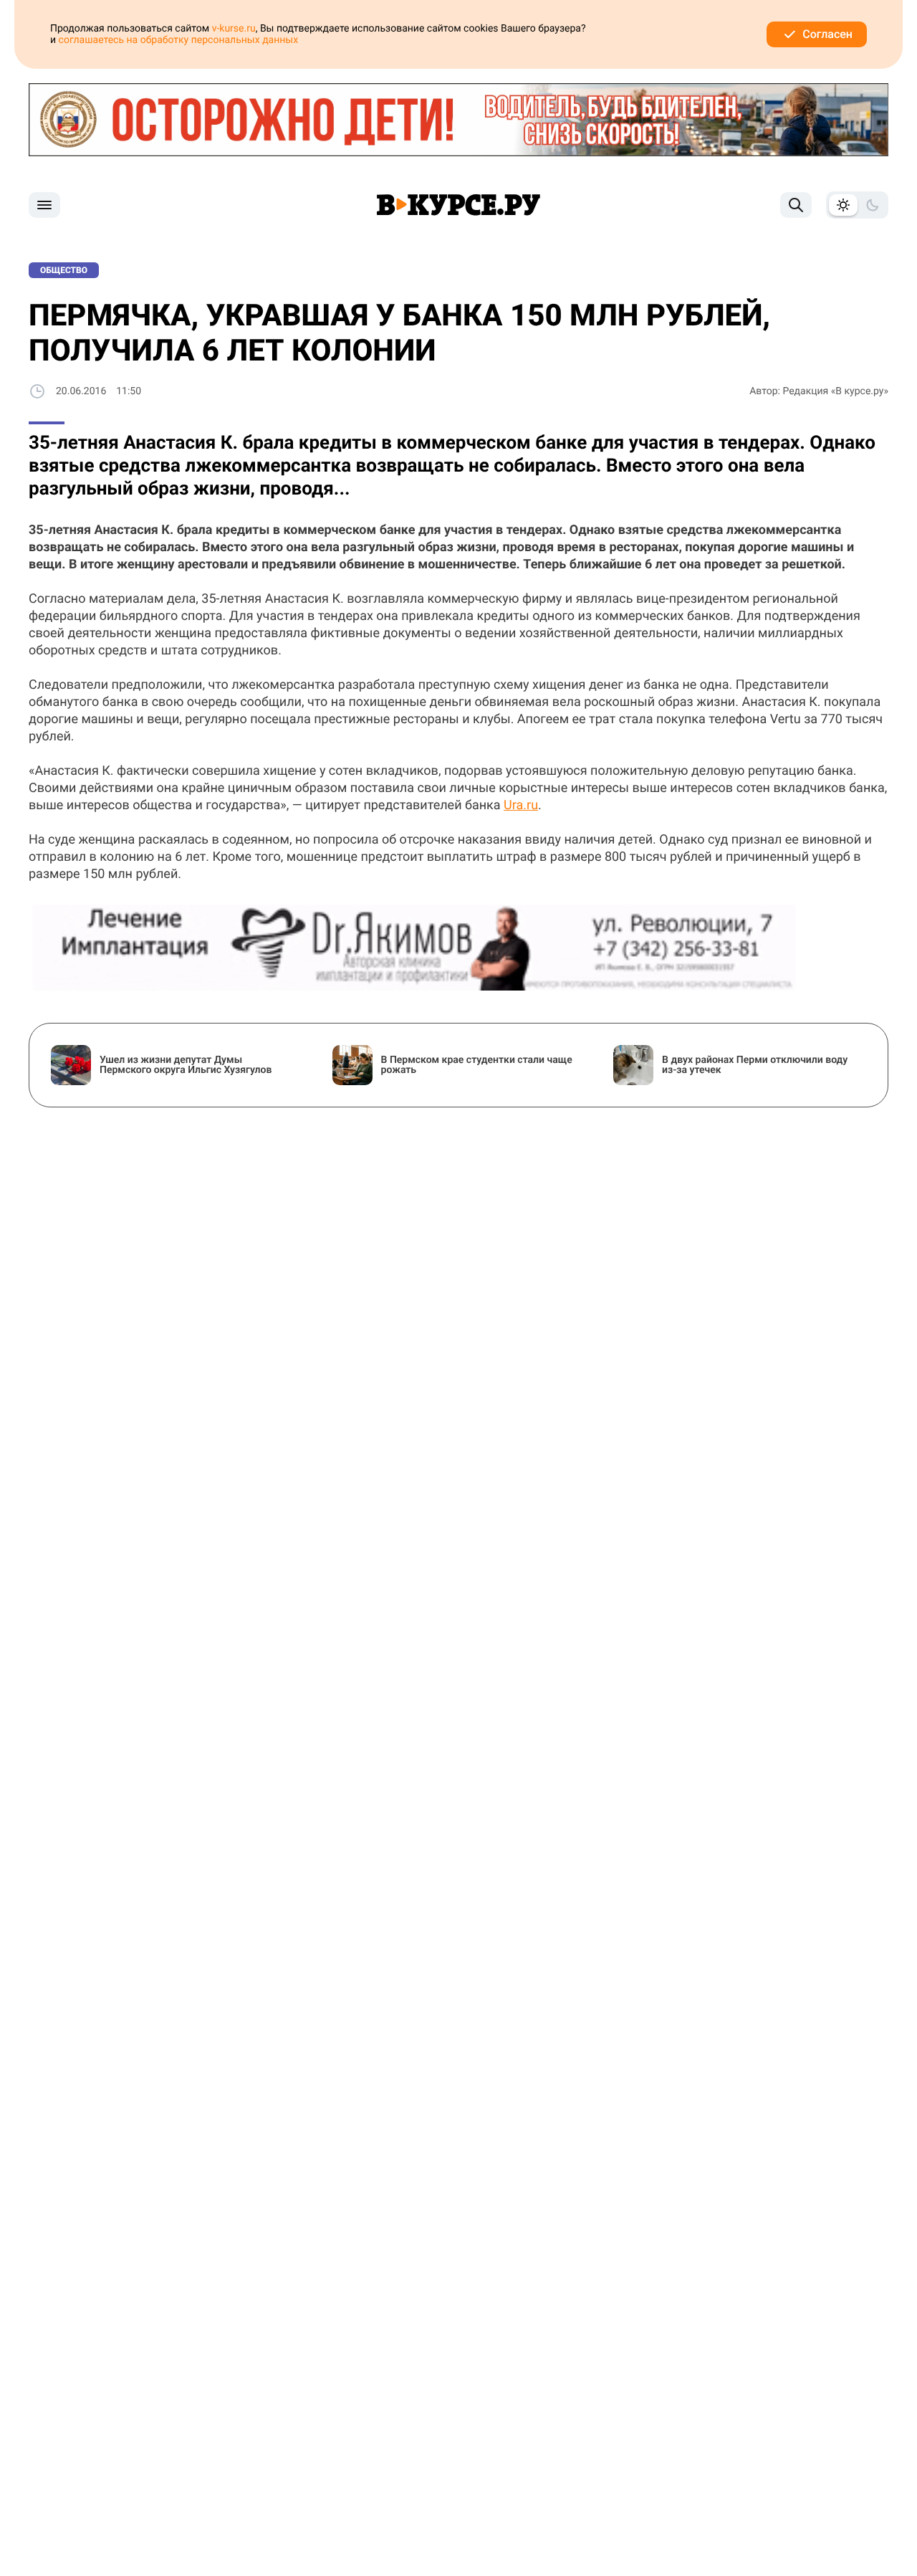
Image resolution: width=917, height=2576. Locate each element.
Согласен (827, 34)
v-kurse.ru (234, 29)
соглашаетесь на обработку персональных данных (179, 40)
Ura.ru (521, 805)
